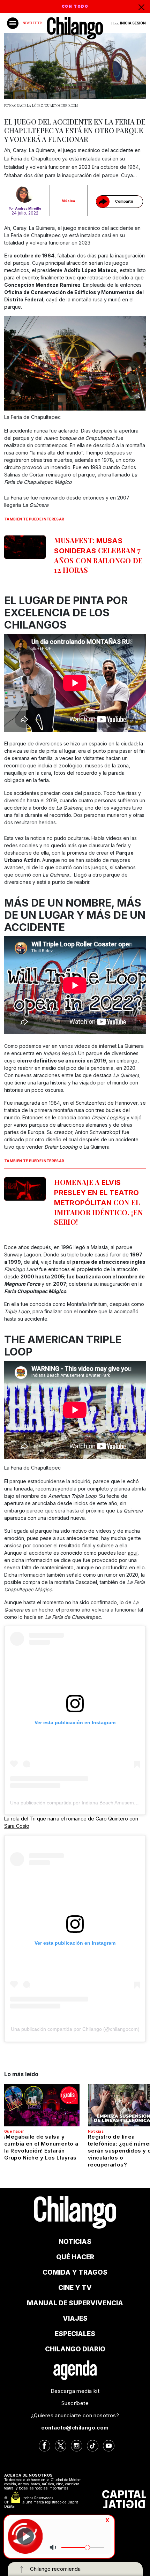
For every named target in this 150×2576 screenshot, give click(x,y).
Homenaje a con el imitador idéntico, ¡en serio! (98, 1202)
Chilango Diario (75, 2349)
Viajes (75, 2318)
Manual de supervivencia (75, 2303)
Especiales (75, 2334)
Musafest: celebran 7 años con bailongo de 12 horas (98, 555)
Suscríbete (75, 2403)
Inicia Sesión (133, 23)
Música (68, 201)
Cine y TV (75, 2288)
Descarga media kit (75, 2391)
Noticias (96, 2131)
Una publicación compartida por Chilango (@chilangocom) (75, 2029)
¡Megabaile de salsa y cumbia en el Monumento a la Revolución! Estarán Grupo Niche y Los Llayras (41, 2147)
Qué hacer (14, 2131)
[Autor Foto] (25, 194)
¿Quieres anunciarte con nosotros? (75, 2415)
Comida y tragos (75, 2272)
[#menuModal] (13, 23)
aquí (133, 1553)
